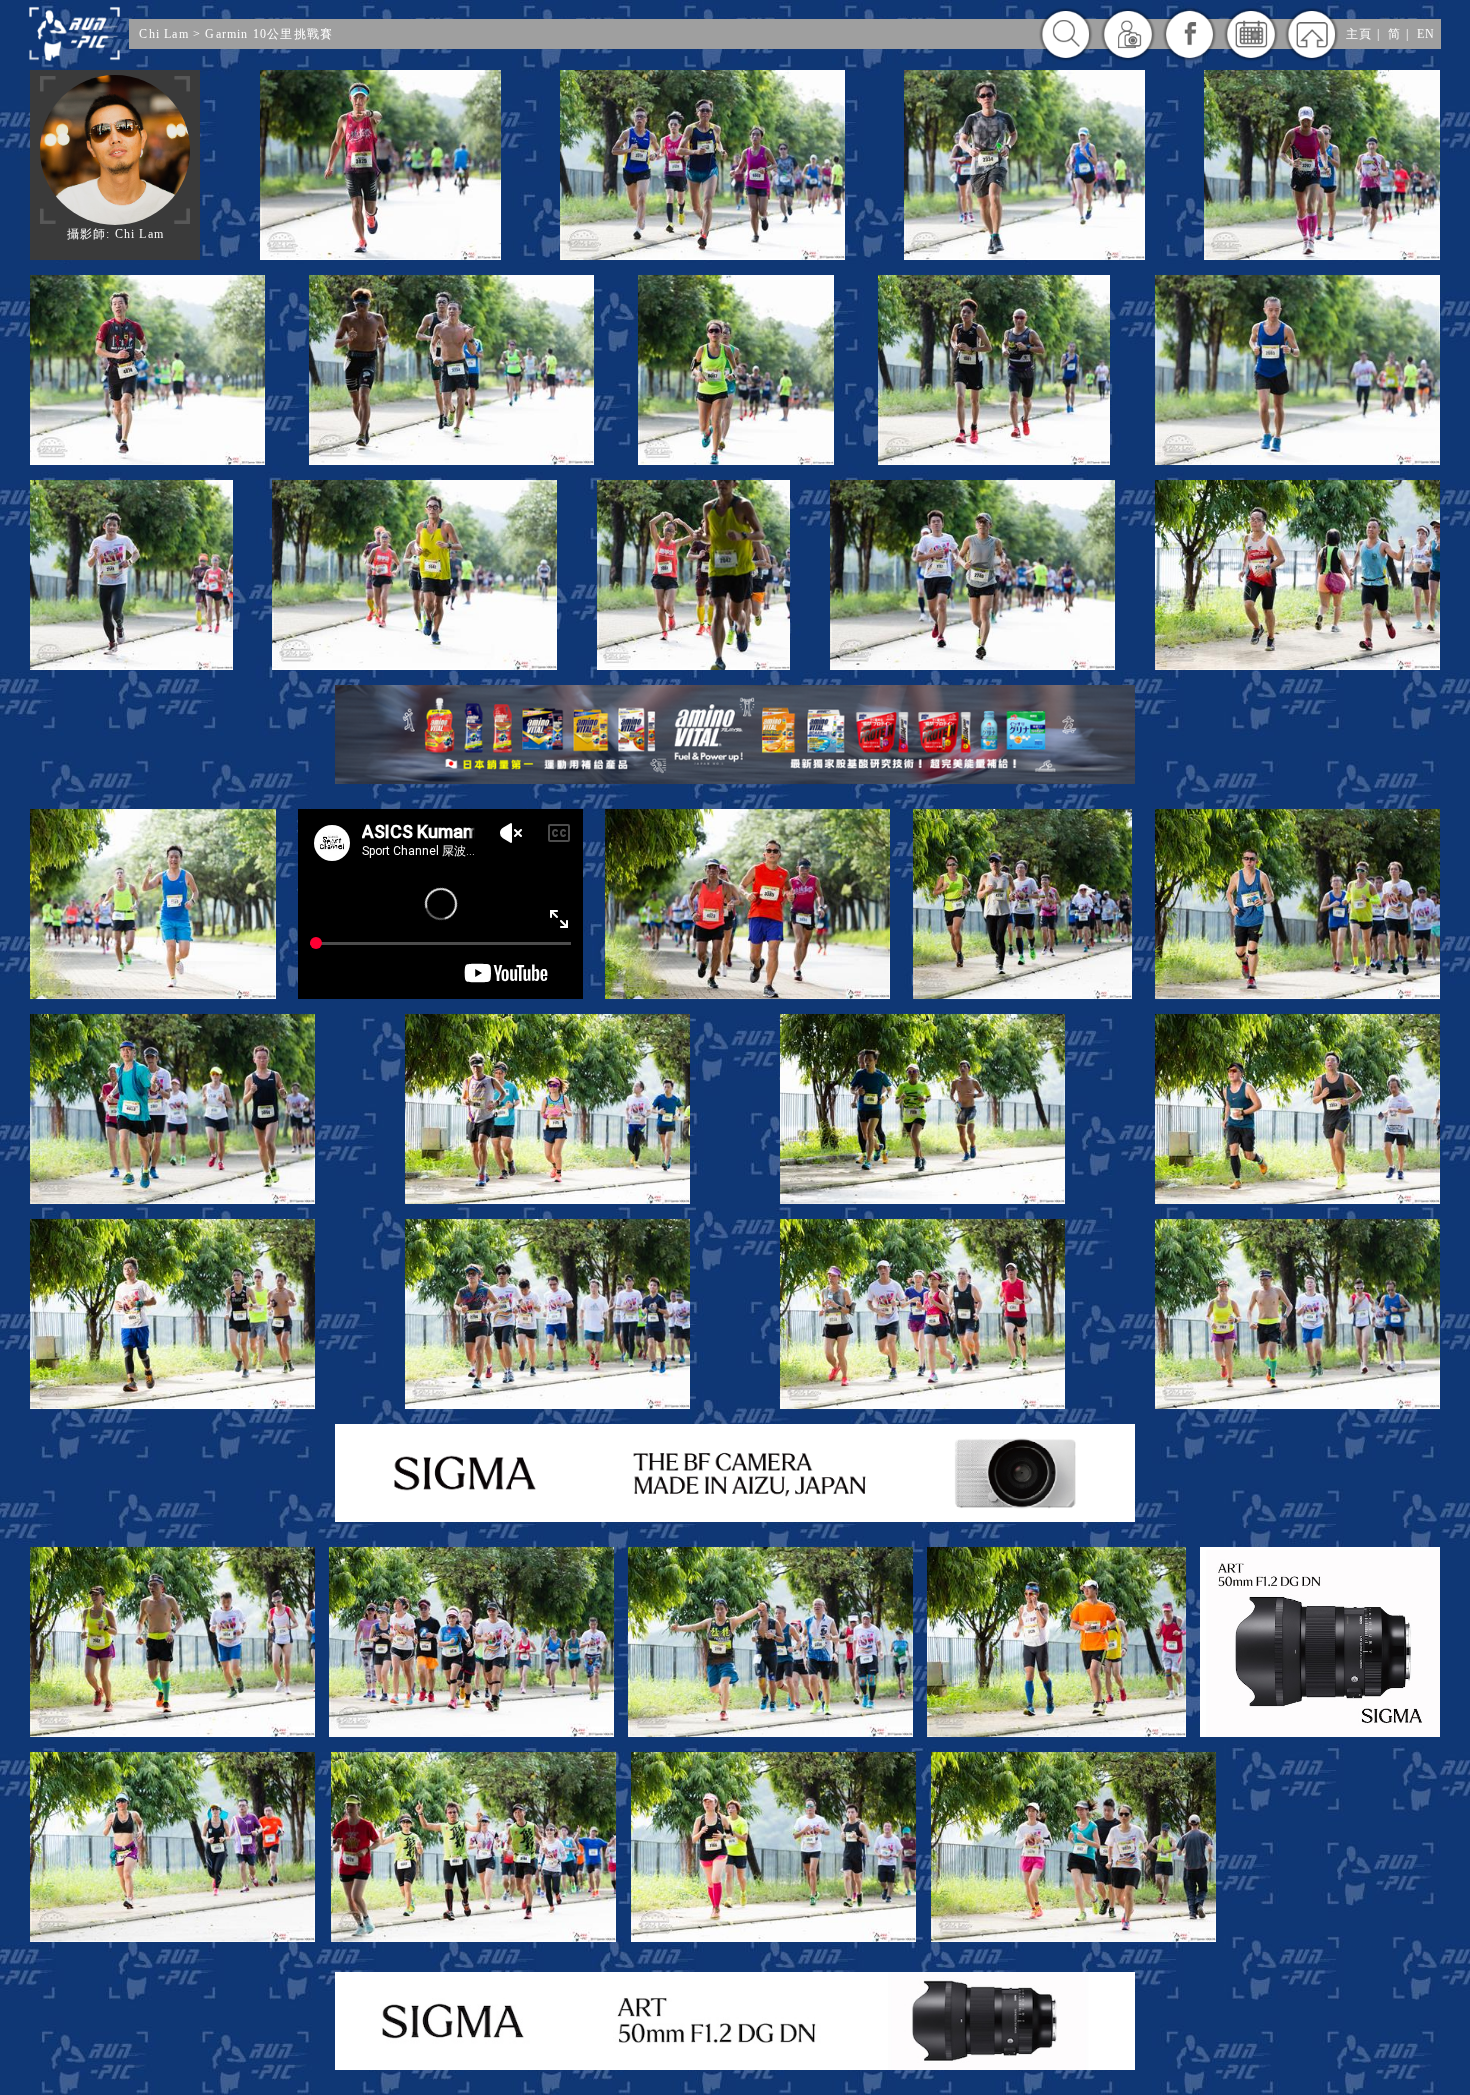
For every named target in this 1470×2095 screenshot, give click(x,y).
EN (1426, 34)
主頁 (1359, 34)
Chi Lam (163, 34)
